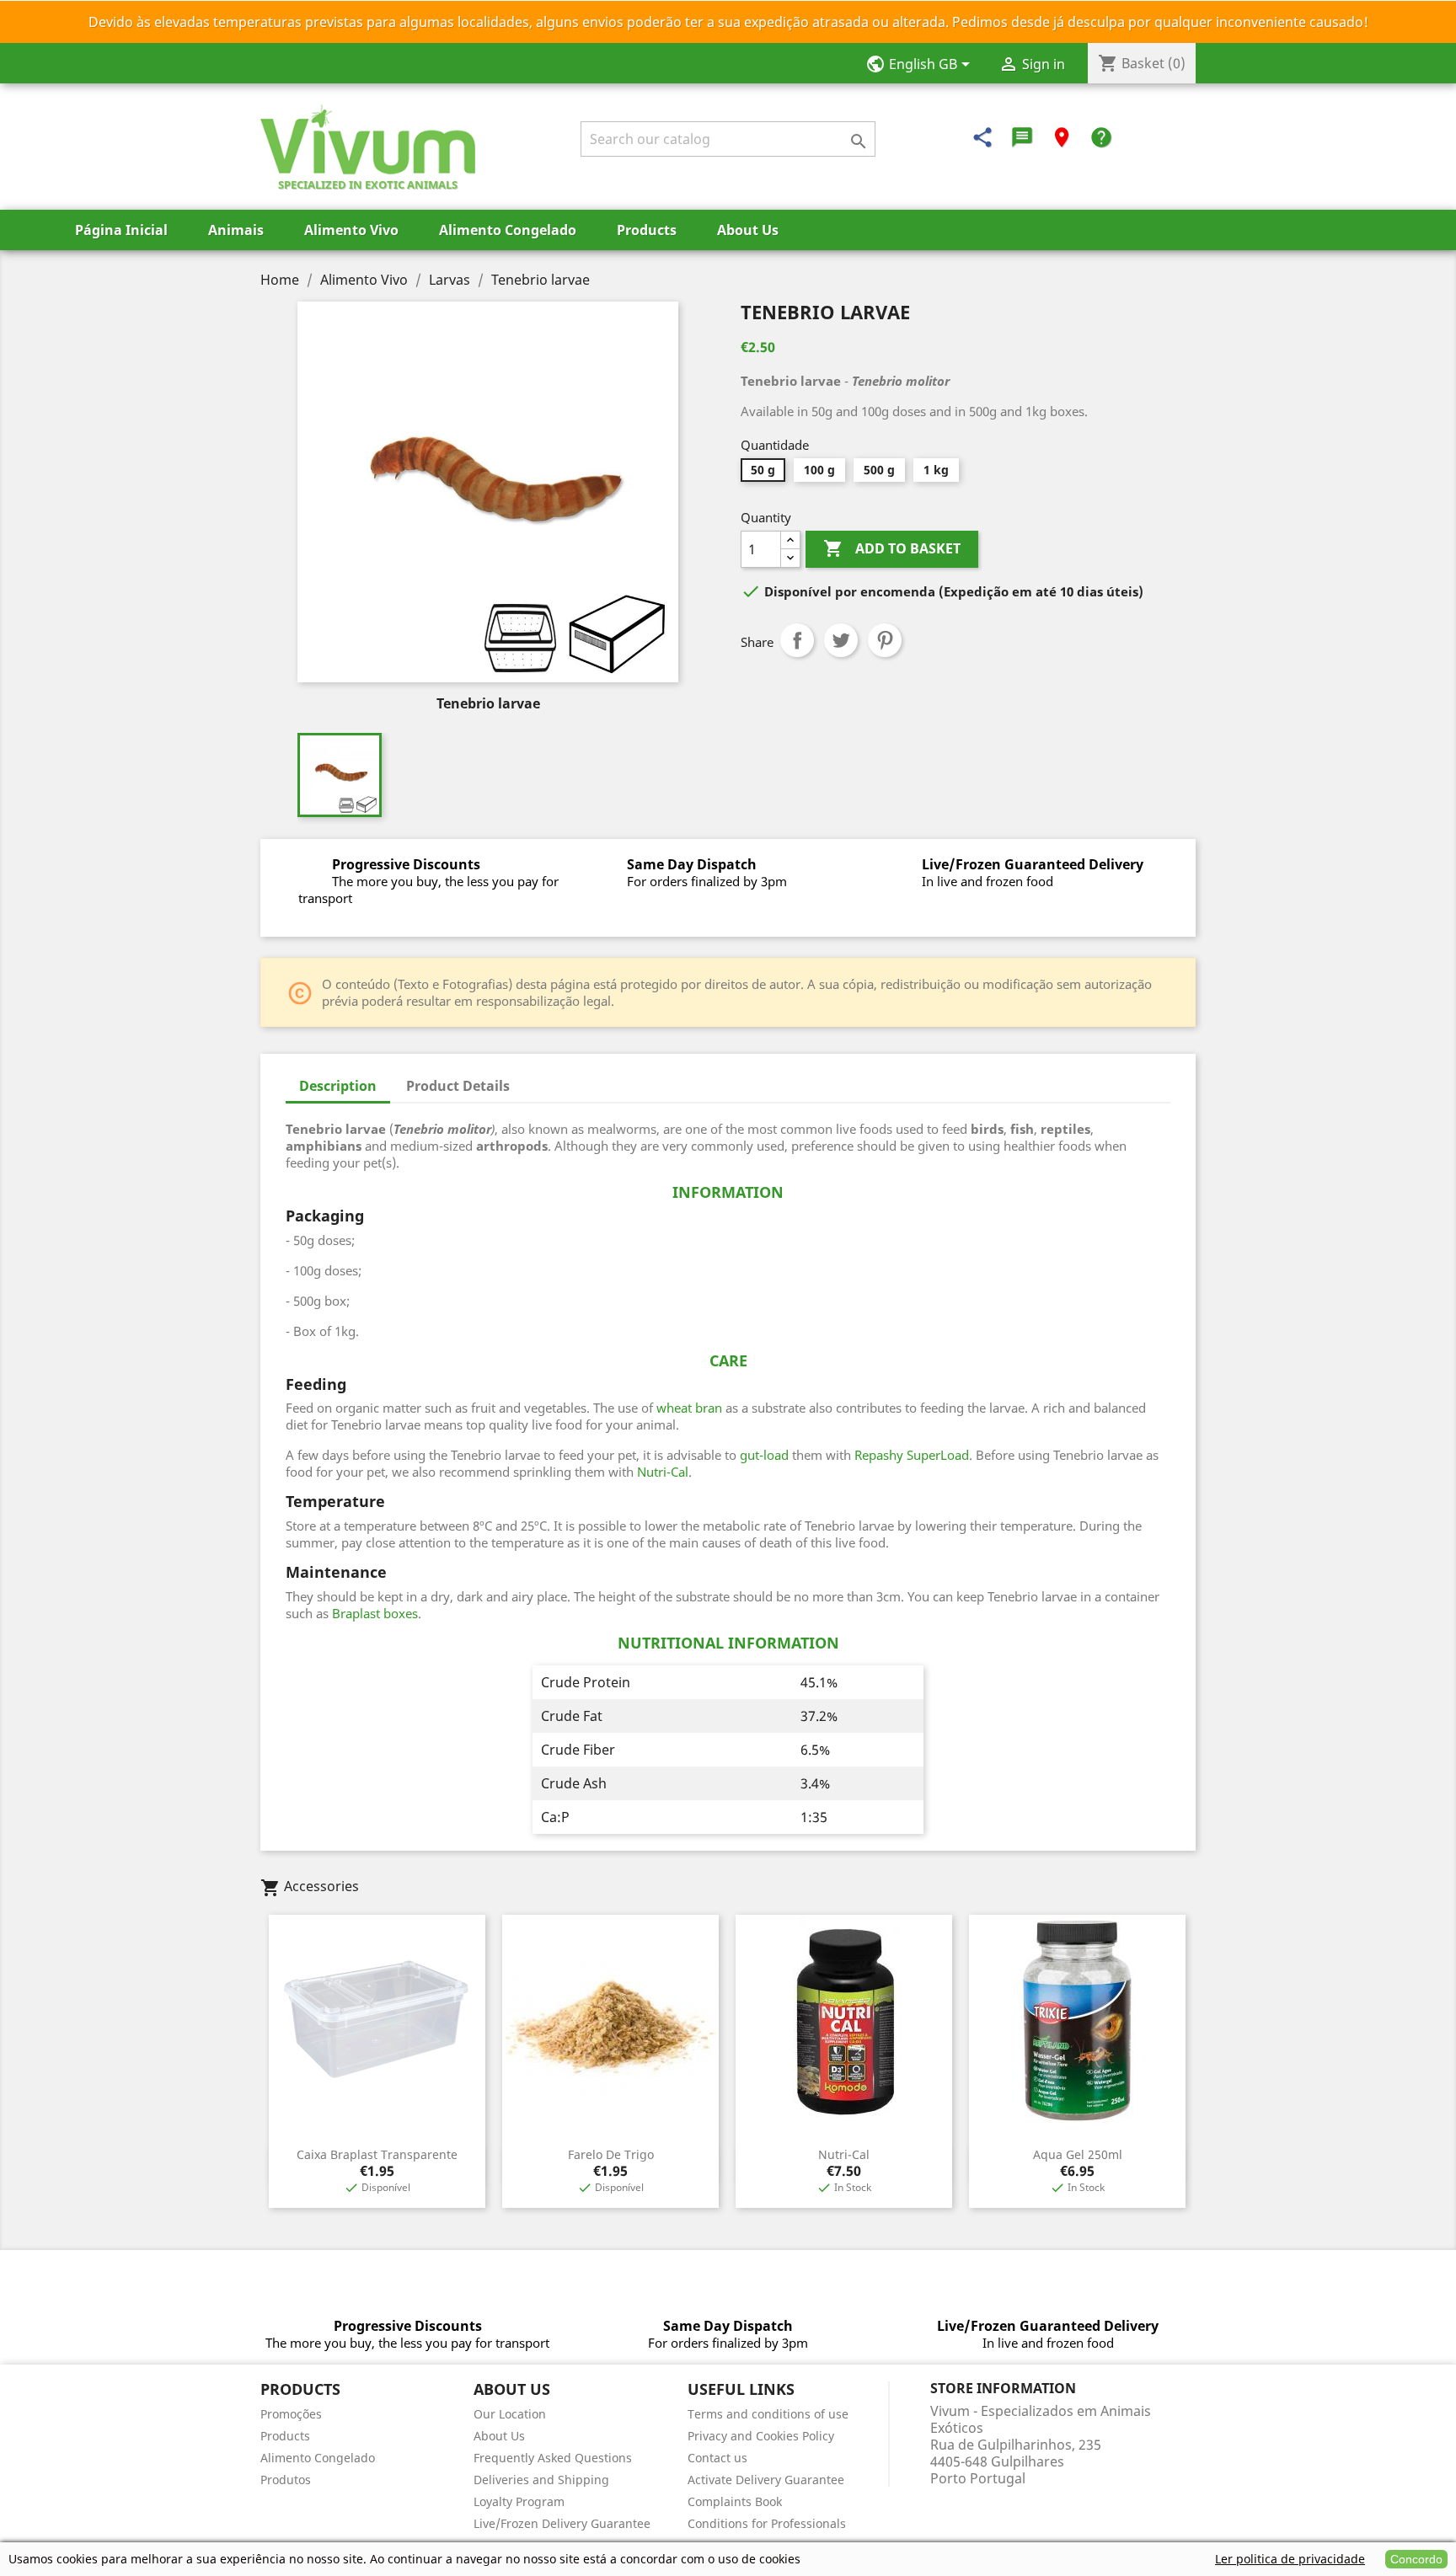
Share (797, 640)
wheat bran (689, 1408)
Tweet (841, 640)
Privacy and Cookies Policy (761, 2436)
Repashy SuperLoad (912, 1455)
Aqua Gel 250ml (1078, 2154)
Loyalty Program (519, 2501)
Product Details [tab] (458, 1086)
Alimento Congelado (508, 230)
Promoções (291, 2414)
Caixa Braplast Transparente (377, 2154)
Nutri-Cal (844, 2154)
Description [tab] (338, 1086)
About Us (748, 230)
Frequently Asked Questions (553, 2458)
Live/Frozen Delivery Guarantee (562, 2523)
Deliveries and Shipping (541, 2480)
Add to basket (892, 548)
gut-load (764, 1455)
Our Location (510, 2414)
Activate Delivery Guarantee (766, 2480)
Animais (236, 230)
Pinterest (885, 640)
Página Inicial (121, 230)
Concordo (1416, 2559)
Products (647, 230)
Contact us (717, 2458)
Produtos (286, 2480)
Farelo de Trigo (611, 2154)
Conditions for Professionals (767, 2523)
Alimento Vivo (351, 230)
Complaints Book (735, 2501)
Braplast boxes (375, 1613)
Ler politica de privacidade (1290, 2559)
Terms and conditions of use (768, 2414)
